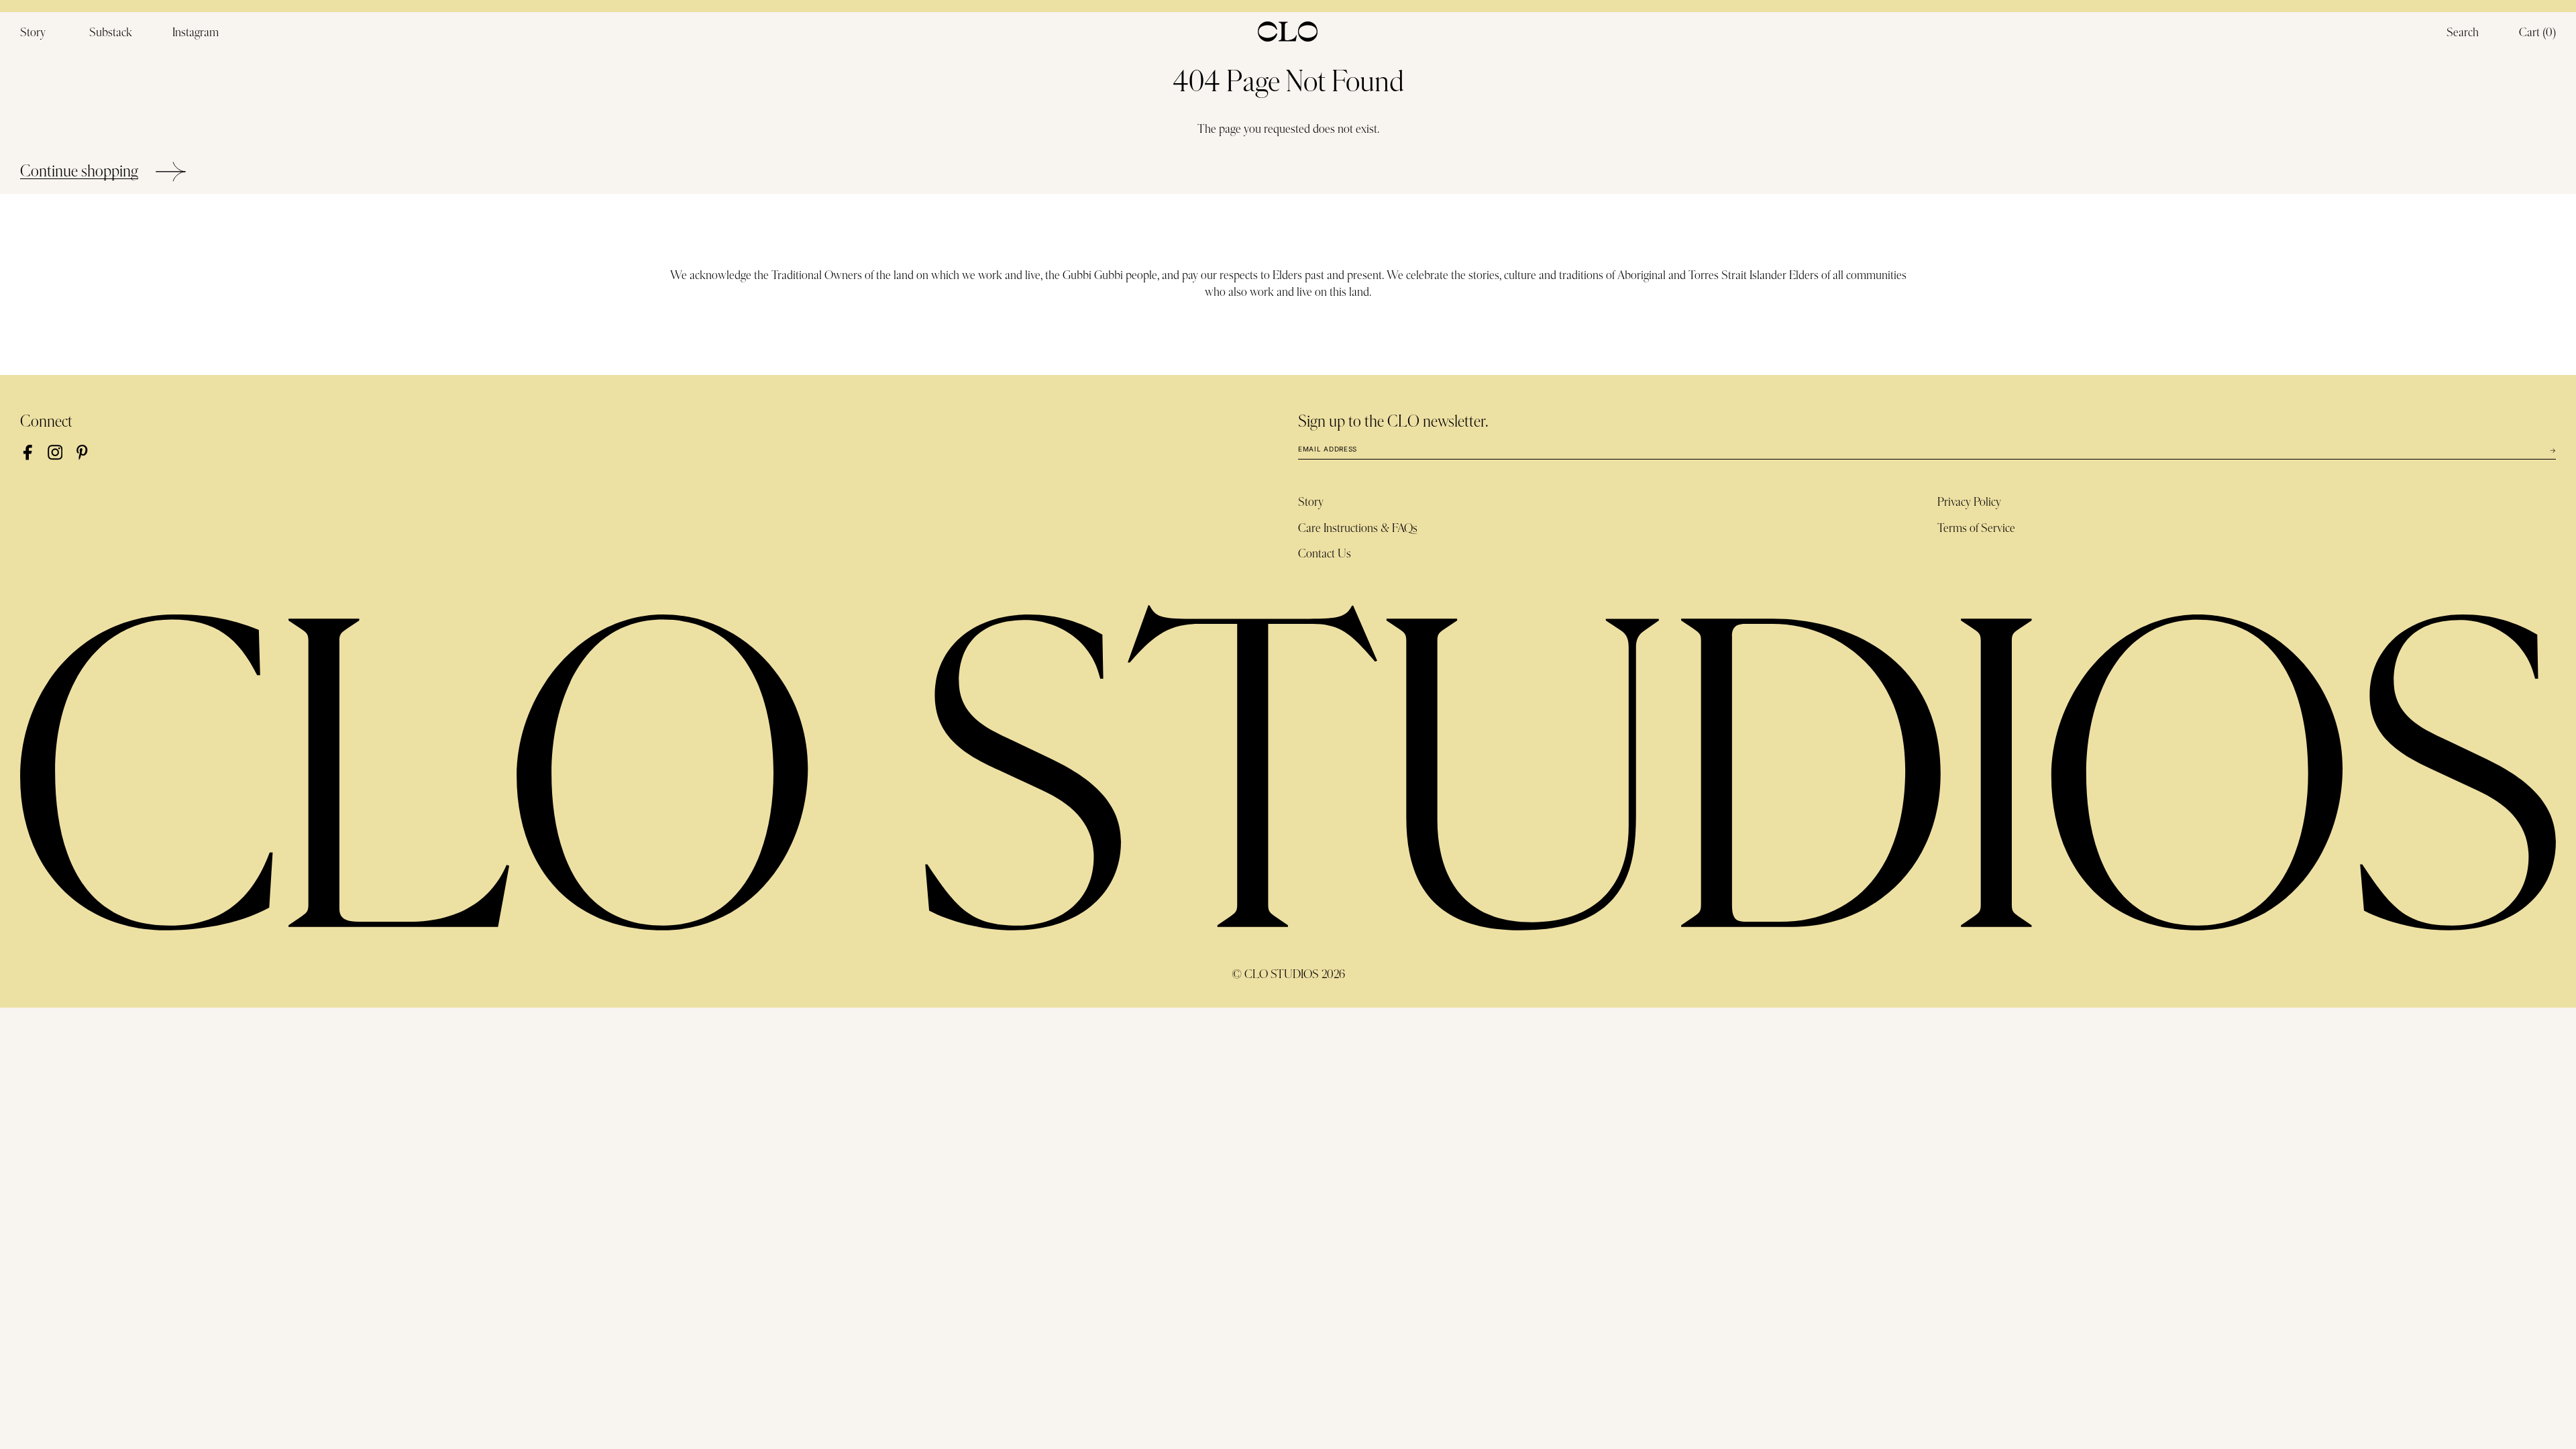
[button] (2537, 34)
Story (1311, 502)
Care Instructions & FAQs (1358, 529)
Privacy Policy (1969, 502)
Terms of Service (1976, 529)
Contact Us (1325, 554)
